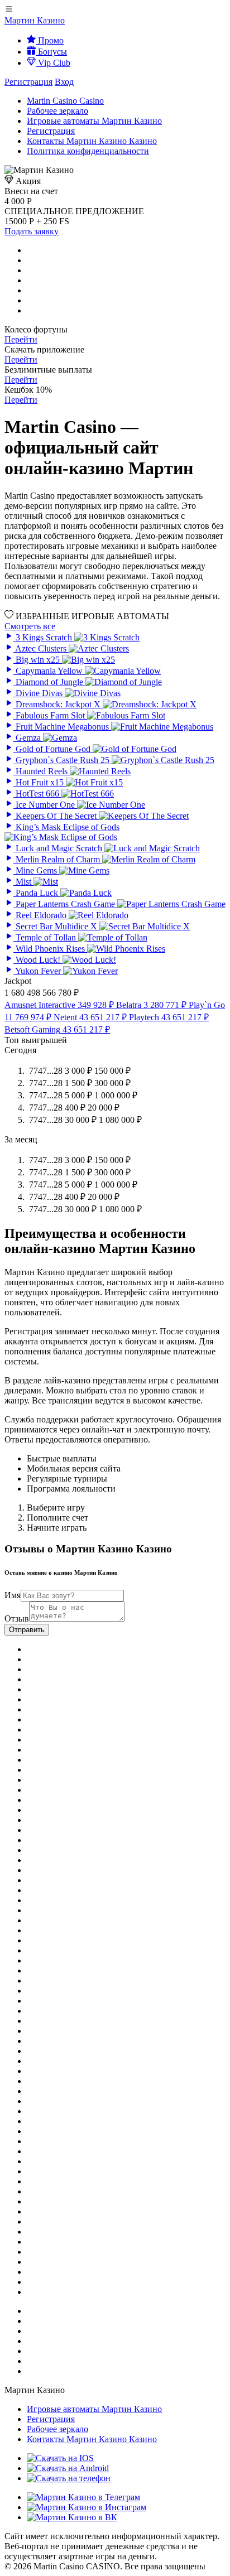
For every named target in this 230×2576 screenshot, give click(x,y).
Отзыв (17, 1619)
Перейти (21, 339)
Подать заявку (32, 231)
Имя (13, 1595)
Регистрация (28, 82)
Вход (64, 82)
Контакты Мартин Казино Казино (92, 141)
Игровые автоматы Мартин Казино (94, 121)
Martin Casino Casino (65, 101)
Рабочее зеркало (57, 111)
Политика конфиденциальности (88, 151)
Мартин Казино (35, 20)
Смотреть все (30, 626)
